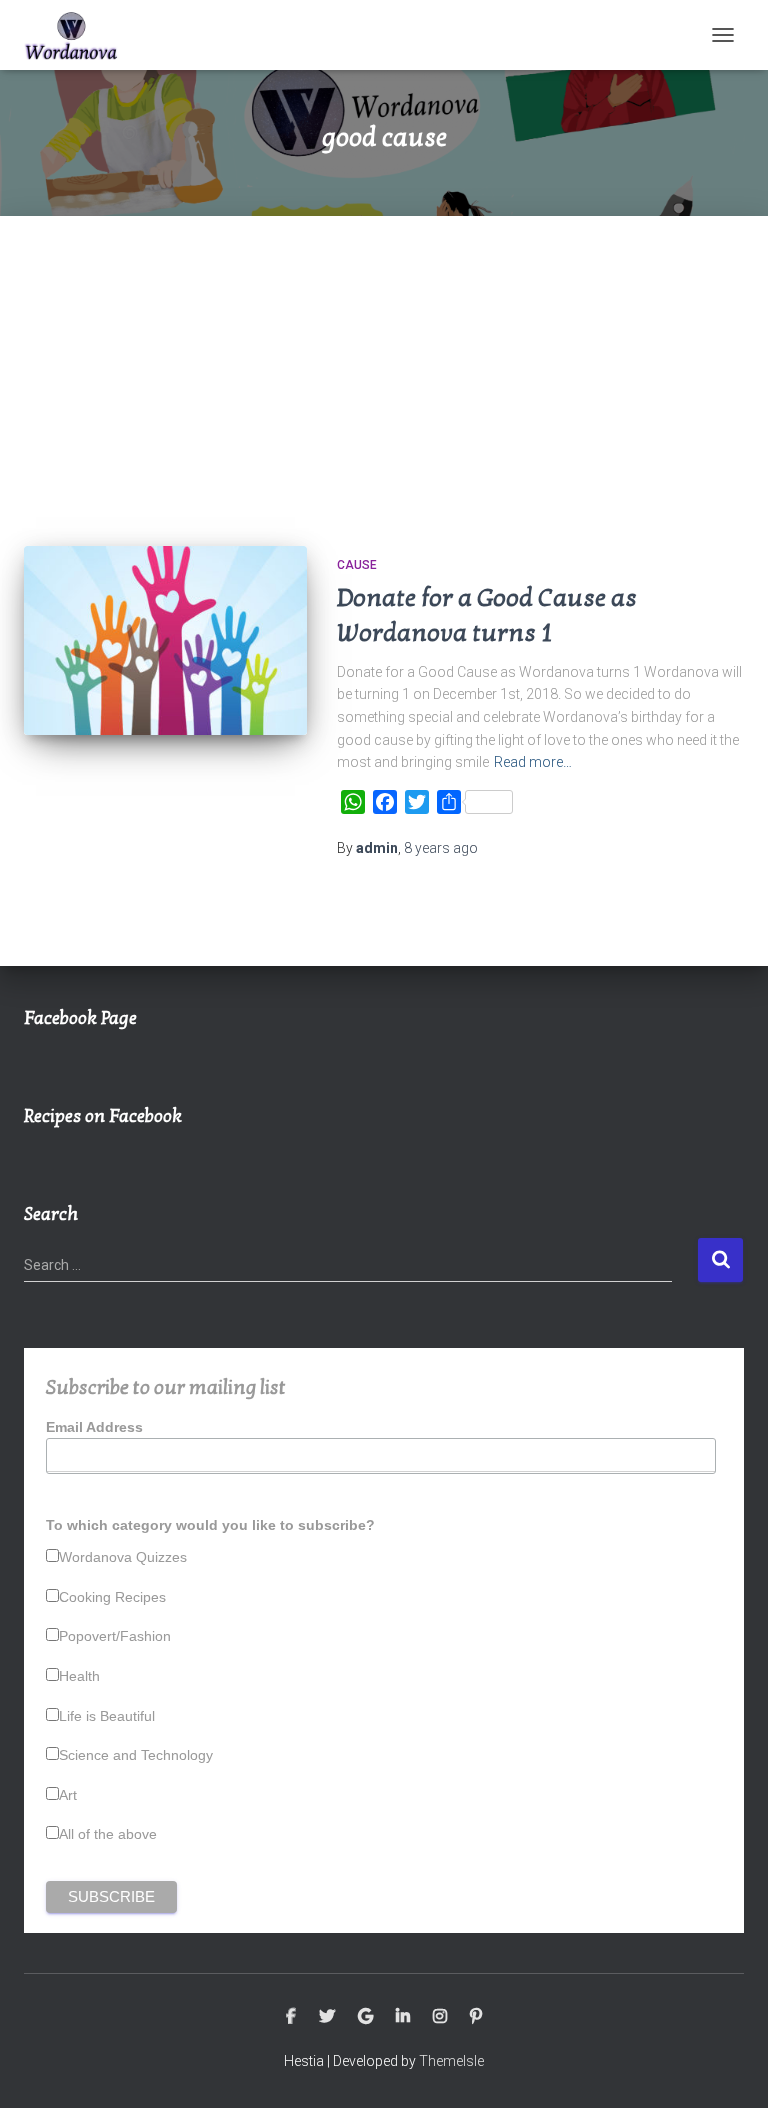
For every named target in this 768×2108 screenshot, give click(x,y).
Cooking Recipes (112, 1597)
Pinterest (476, 2017)
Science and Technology (136, 1755)
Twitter (327, 2017)
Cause (357, 565)
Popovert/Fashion (115, 1636)
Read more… (533, 762)
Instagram (440, 2017)
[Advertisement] (384, 366)
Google (365, 2017)
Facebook (291, 2017)
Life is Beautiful (107, 1716)
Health (79, 1676)
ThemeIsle (451, 2061)
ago (441, 848)
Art (68, 1795)
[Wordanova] (79, 35)
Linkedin (403, 2017)
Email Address (94, 1427)
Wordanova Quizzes (123, 1557)
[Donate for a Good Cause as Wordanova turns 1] (165, 640)
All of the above (108, 1834)
